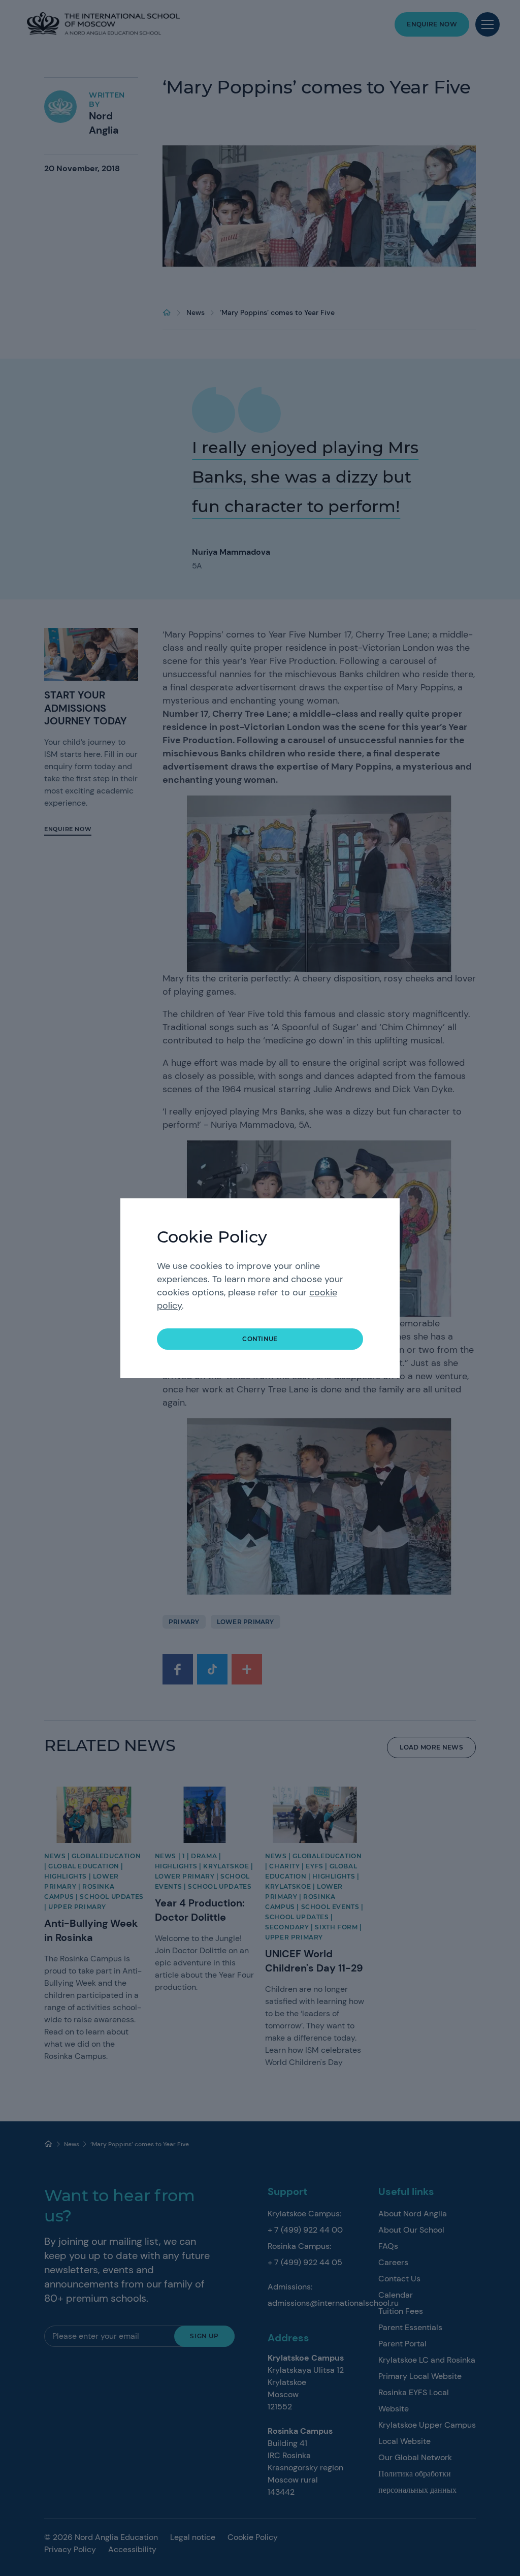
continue (260, 1339)
